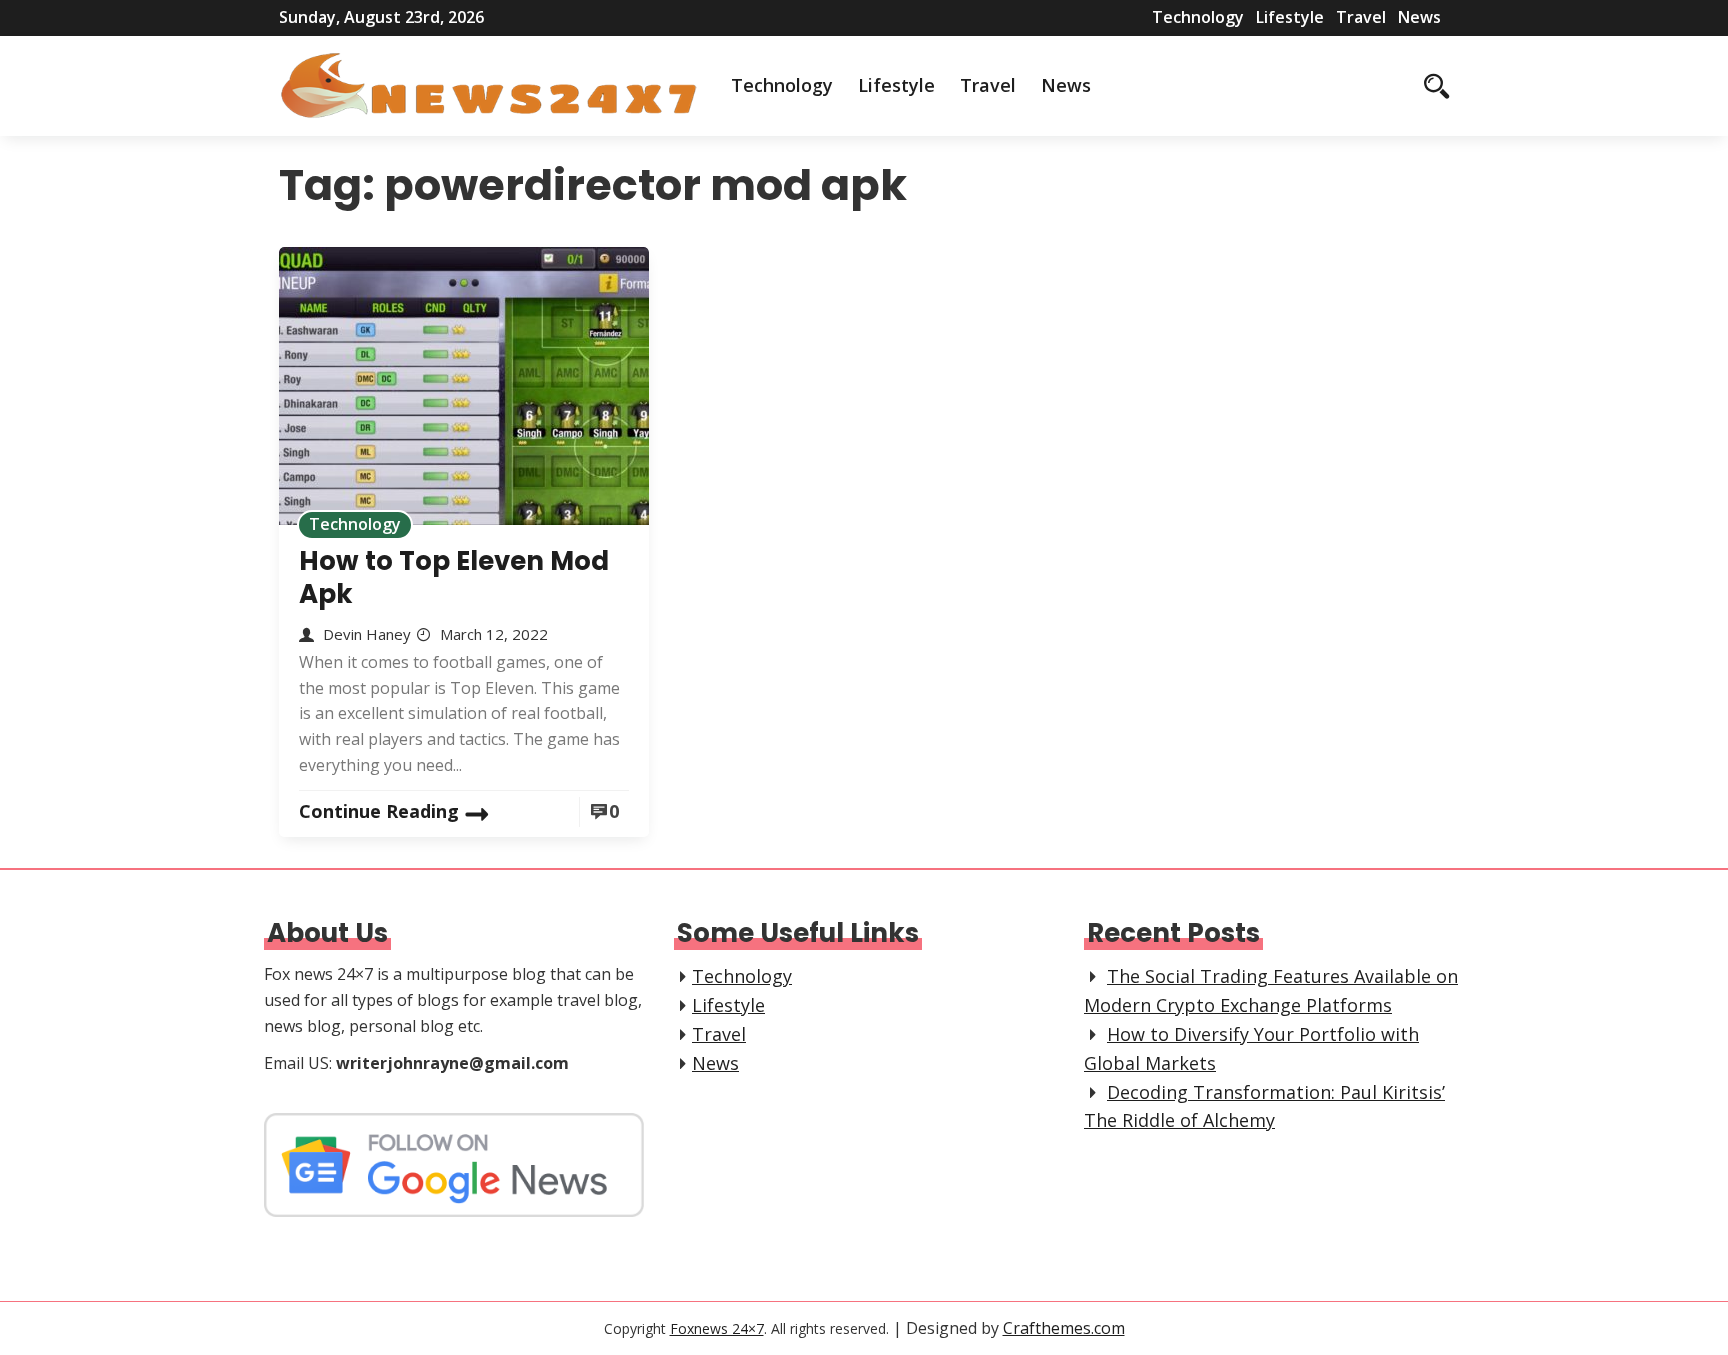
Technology (1198, 17)
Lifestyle (1290, 17)
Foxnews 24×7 (717, 1328)
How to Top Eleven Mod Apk (454, 577)
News (1419, 17)
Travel (1361, 17)
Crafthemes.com (1064, 1328)
